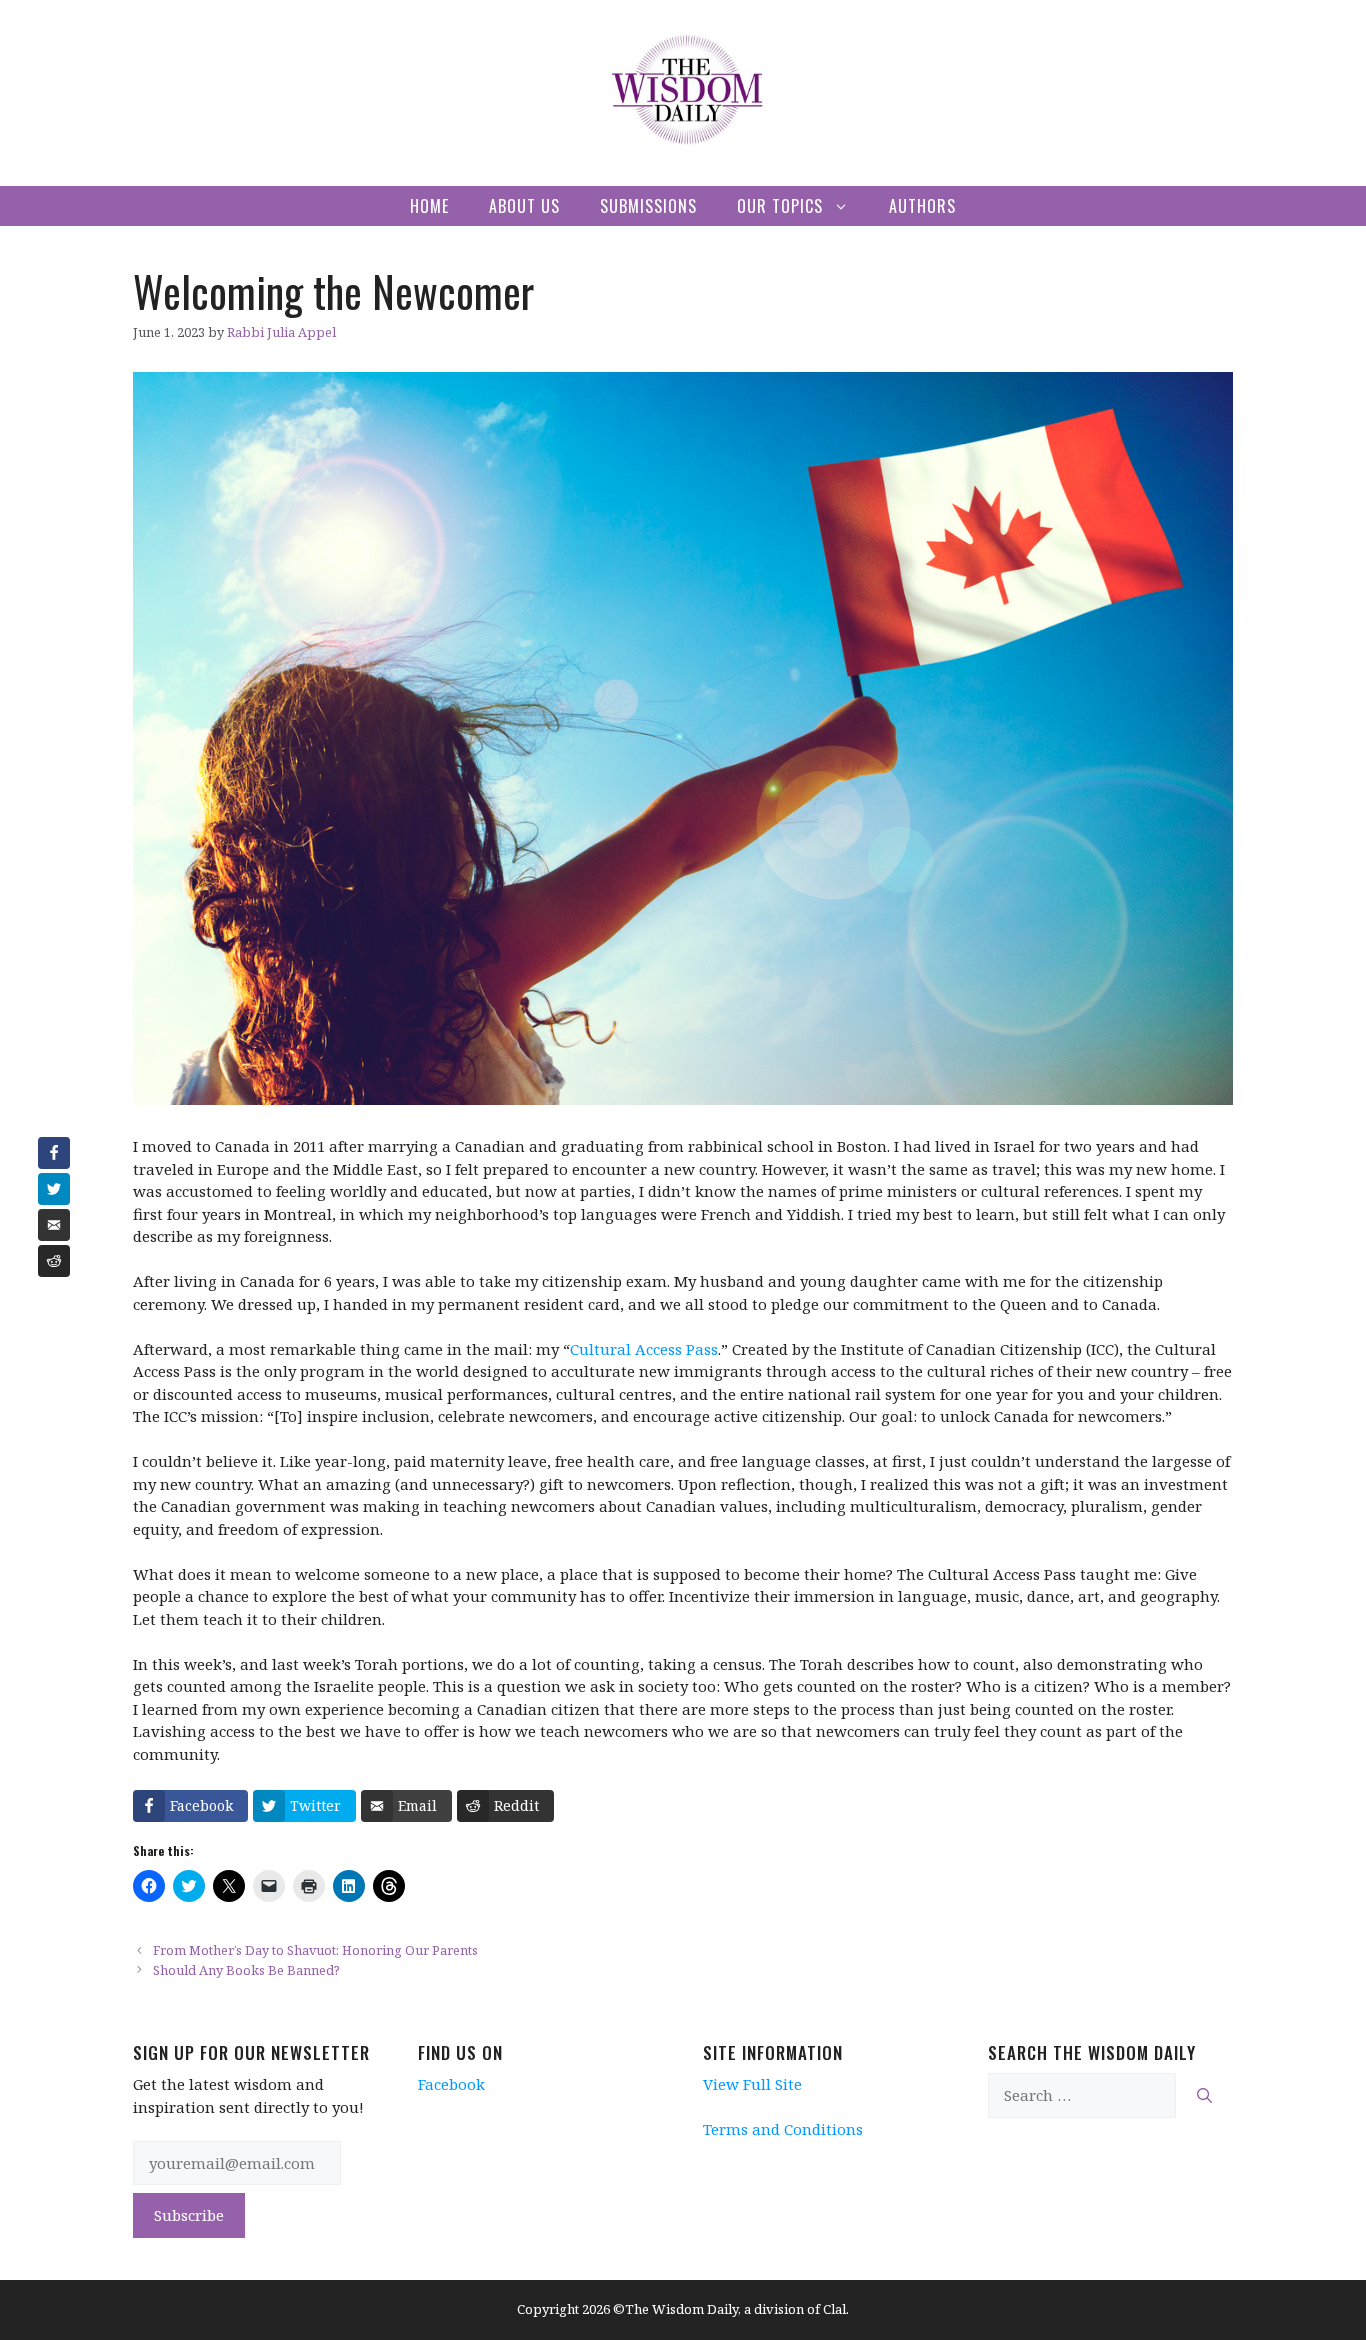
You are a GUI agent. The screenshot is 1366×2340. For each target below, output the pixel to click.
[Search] (1204, 2095)
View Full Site (752, 2084)
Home (429, 206)
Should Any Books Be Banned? (246, 1970)
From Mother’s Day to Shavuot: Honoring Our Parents (315, 1950)
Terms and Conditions (783, 2129)
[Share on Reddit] (54, 1261)
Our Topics (780, 206)
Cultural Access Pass (644, 1349)
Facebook (451, 2084)
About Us (524, 206)
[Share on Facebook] (54, 1153)
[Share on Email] (54, 1225)
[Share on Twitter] (54, 1189)
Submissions (648, 206)
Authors (922, 206)
